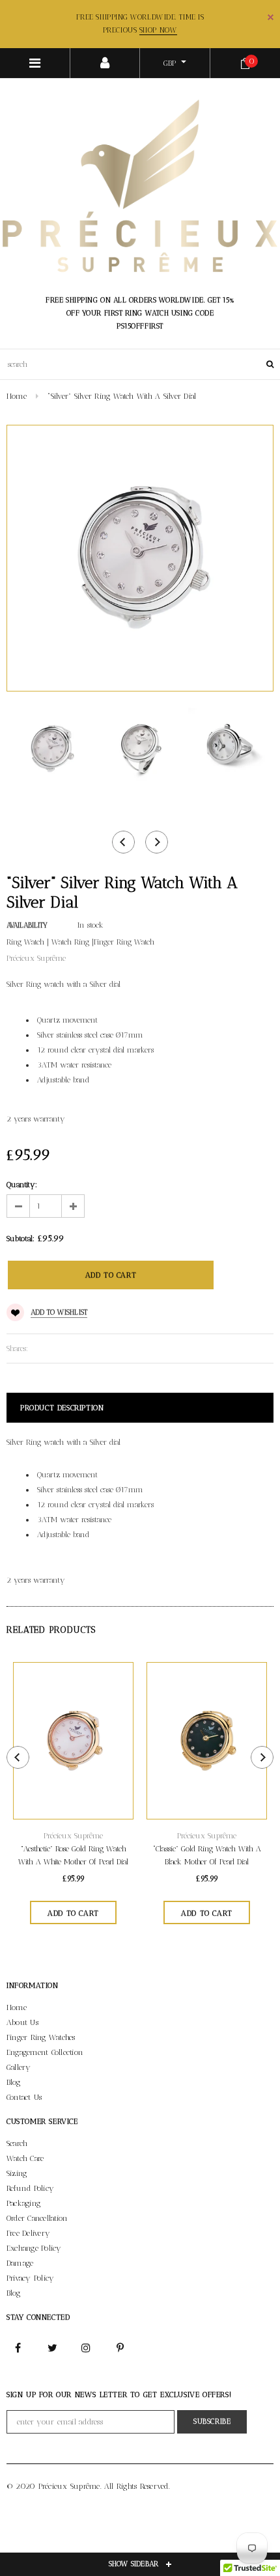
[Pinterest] (120, 2347)
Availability (27, 925)
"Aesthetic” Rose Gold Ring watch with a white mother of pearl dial (73, 1855)
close (271, 17)
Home (17, 396)
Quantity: (22, 1185)
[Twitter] (52, 2347)
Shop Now (158, 30)
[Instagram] (87, 2347)
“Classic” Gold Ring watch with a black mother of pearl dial (207, 1855)
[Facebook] (18, 2347)
